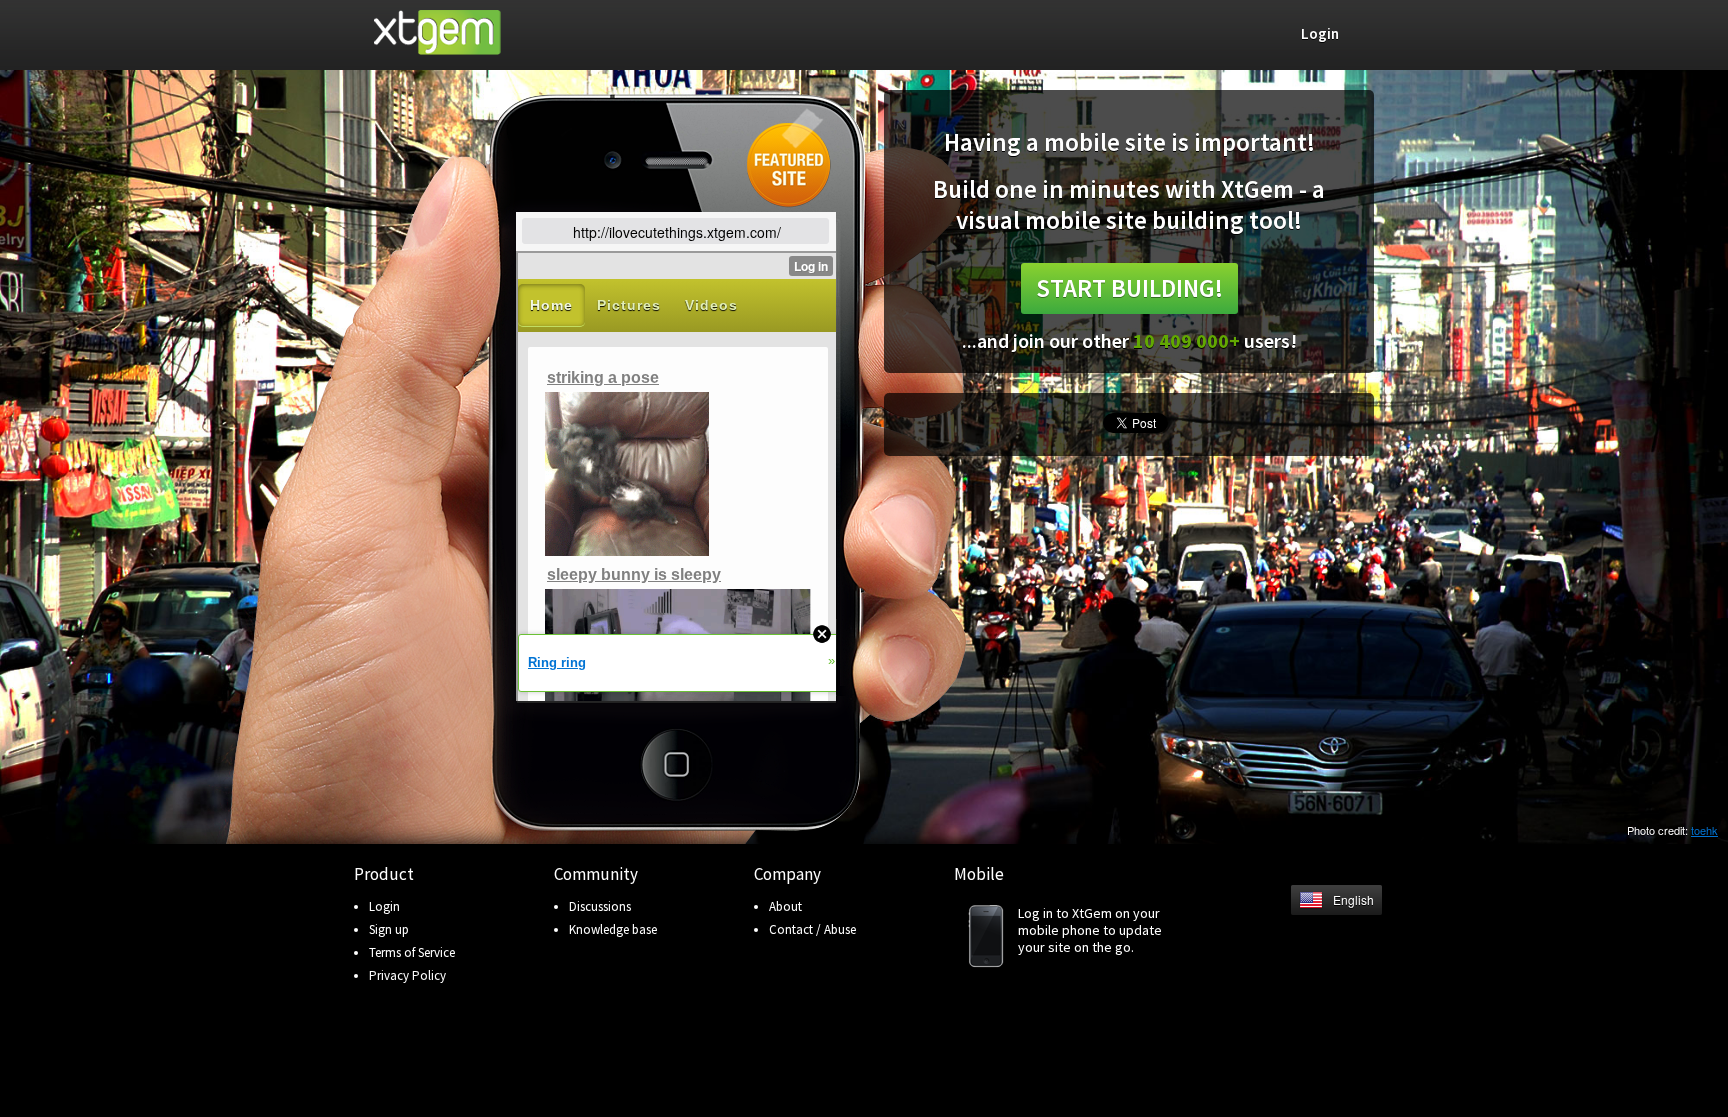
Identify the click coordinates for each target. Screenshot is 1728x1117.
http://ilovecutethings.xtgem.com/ (677, 232)
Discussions (600, 906)
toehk (1704, 830)
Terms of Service (412, 952)
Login (384, 906)
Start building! (1129, 288)
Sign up (389, 929)
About (785, 906)
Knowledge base (613, 929)
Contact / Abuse (812, 929)
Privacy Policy (407, 975)
